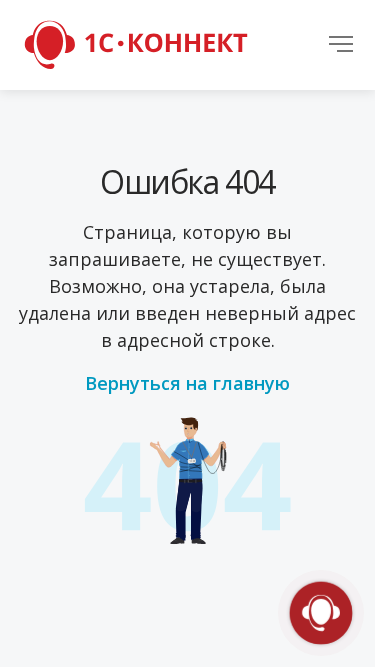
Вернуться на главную (187, 383)
